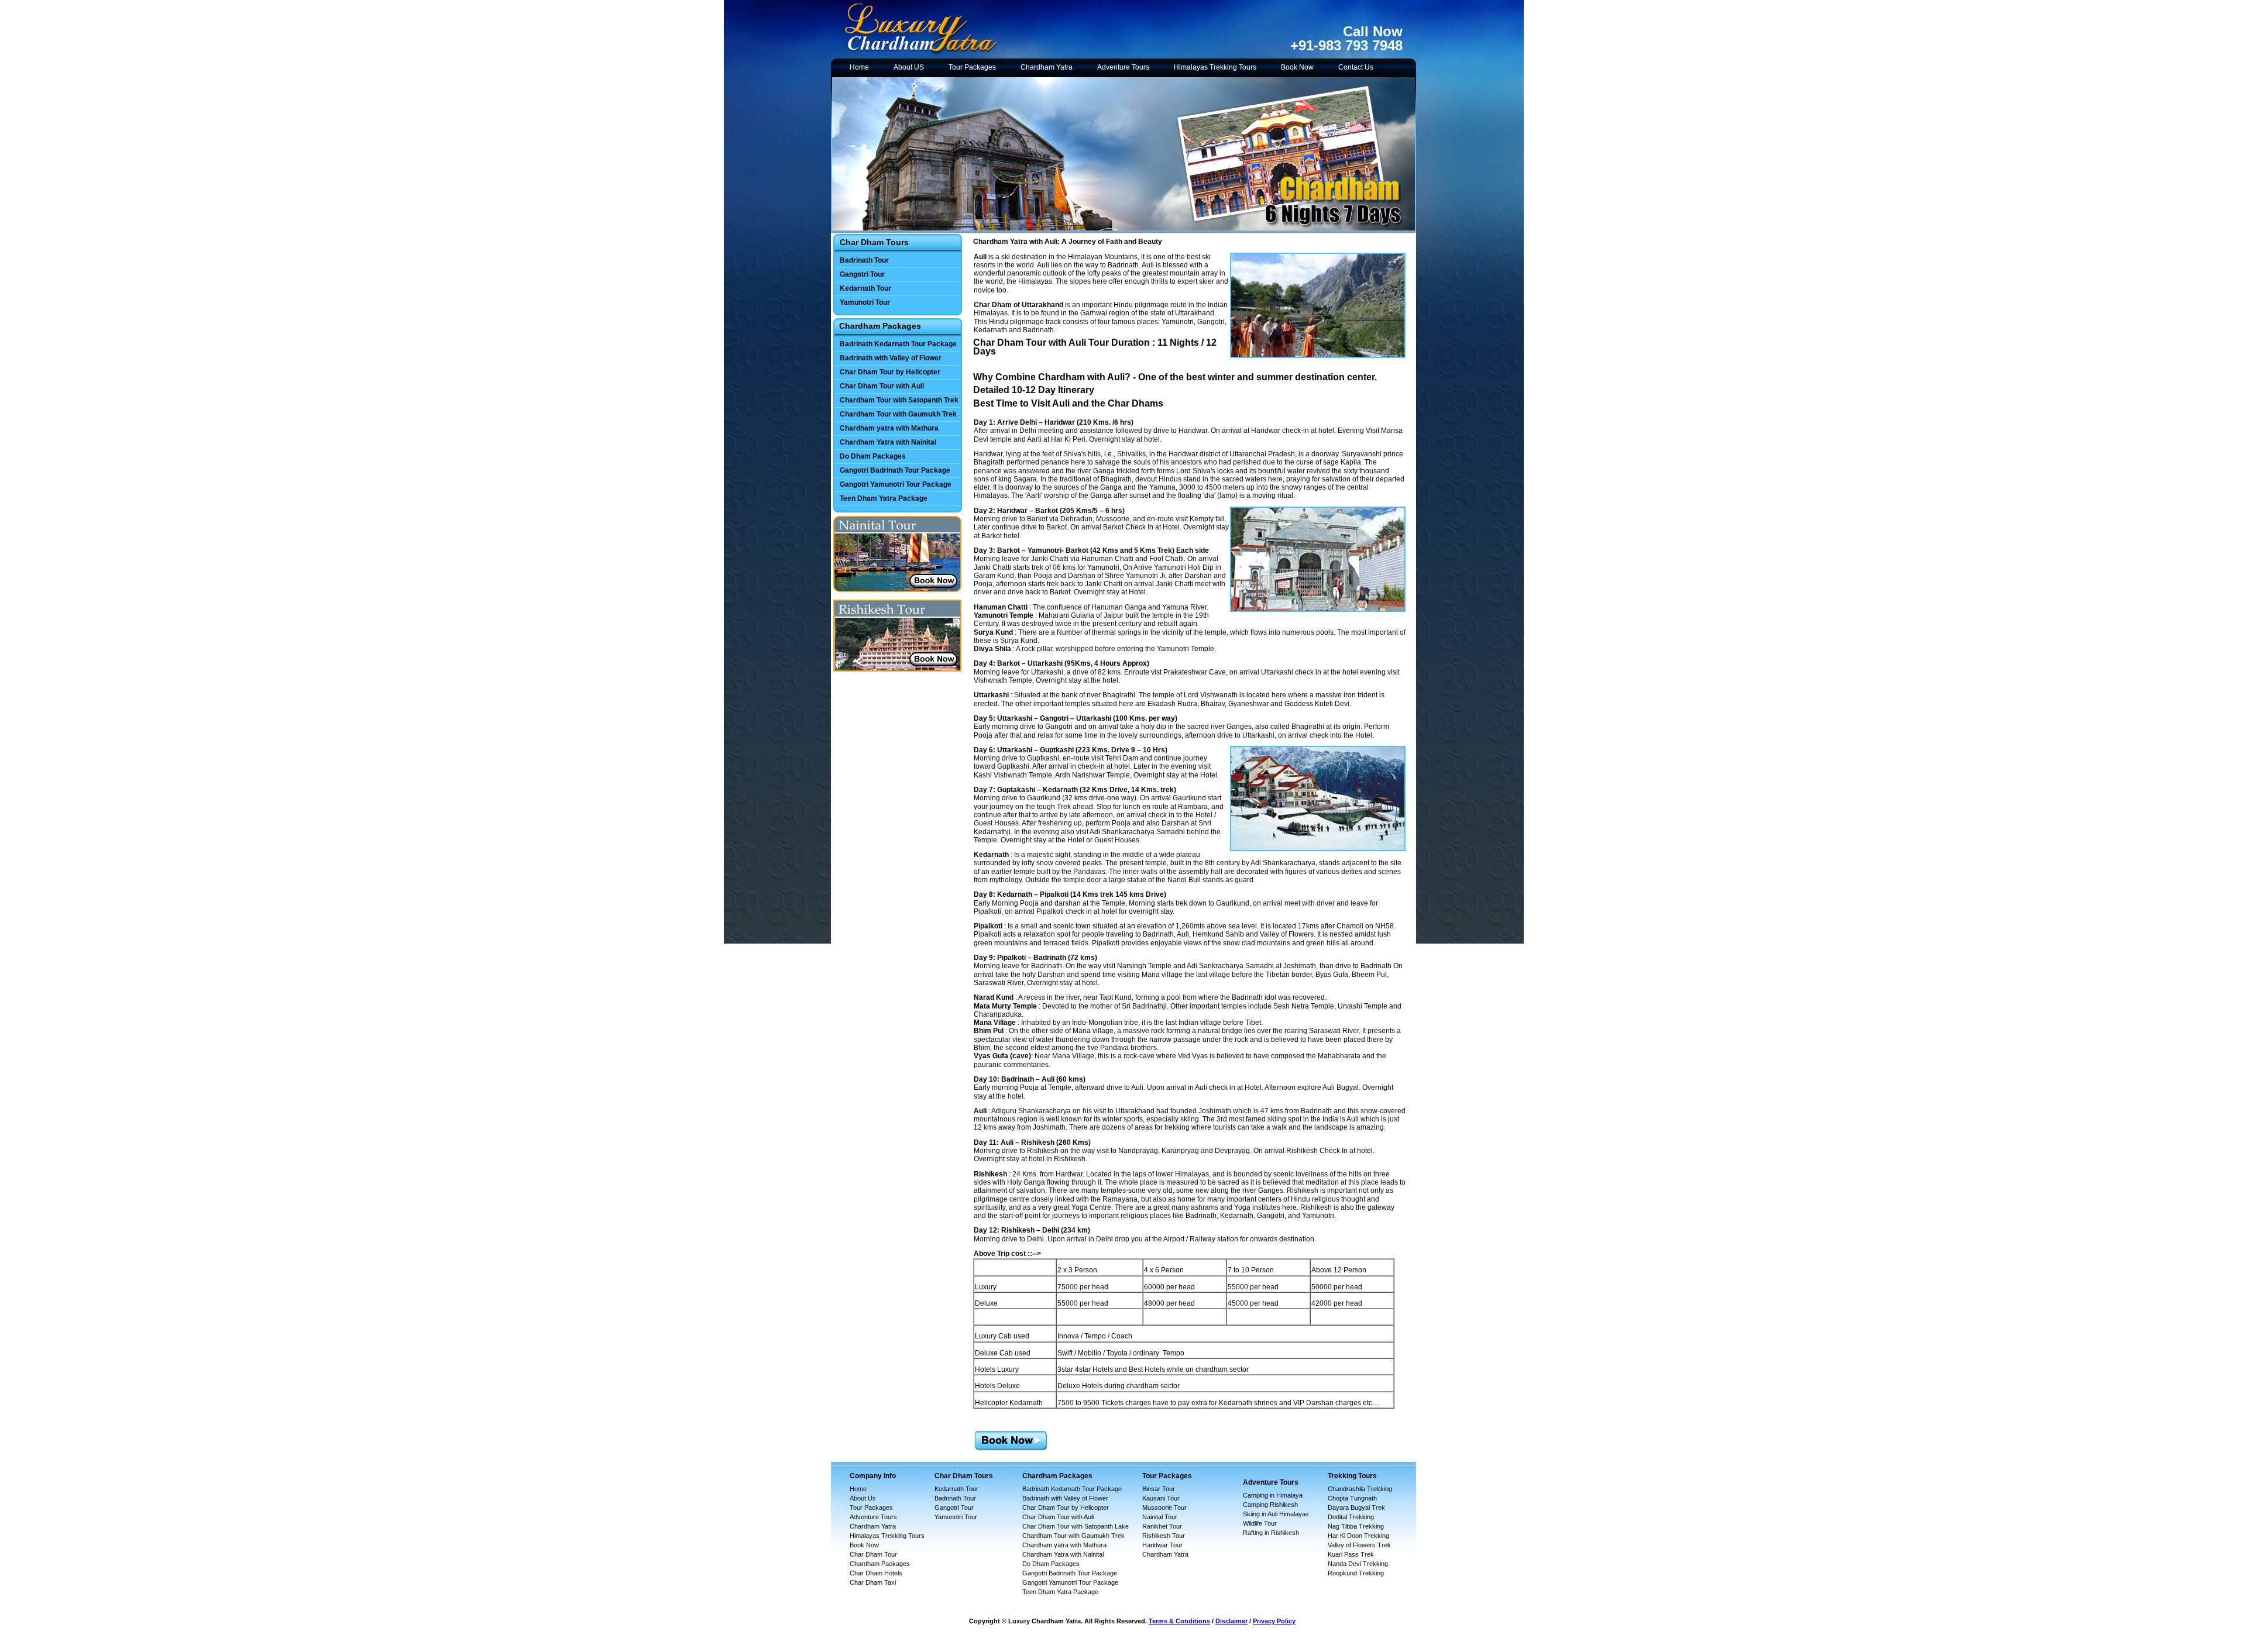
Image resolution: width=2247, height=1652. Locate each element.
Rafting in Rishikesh (1271, 1533)
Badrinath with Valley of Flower (891, 358)
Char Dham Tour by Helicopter (890, 372)
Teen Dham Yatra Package (884, 498)
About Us (863, 1498)
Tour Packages (972, 67)
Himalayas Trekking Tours (1215, 67)
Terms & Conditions (1179, 1621)
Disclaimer (1231, 1621)
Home (859, 67)
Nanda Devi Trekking (1358, 1564)
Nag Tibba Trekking (1356, 1526)
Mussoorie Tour (1164, 1508)
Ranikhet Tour (1162, 1526)
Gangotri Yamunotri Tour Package (896, 484)
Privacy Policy (1274, 1621)
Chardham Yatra (1047, 67)
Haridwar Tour (1162, 1545)
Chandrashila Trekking (1360, 1489)
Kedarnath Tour (865, 288)
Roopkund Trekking (1356, 1573)
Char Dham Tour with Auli (882, 386)
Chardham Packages (880, 1564)
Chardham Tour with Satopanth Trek (899, 400)
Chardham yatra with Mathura (889, 428)
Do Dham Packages (873, 456)
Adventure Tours (1123, 67)
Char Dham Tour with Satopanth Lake (1076, 1526)
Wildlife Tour (1260, 1523)
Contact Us (1356, 67)
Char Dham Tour (873, 1554)
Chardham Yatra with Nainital (888, 442)
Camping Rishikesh (1270, 1505)
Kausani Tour (1161, 1498)
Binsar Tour (1159, 1489)
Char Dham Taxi (873, 1582)
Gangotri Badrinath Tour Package (895, 470)
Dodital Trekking (1351, 1517)
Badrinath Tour (864, 260)
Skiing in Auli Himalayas (1276, 1514)
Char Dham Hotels (876, 1573)
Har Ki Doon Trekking (1358, 1536)
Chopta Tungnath (1352, 1498)
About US (909, 67)
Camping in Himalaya (1273, 1495)
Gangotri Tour (862, 274)
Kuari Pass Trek (1351, 1554)
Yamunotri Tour (865, 302)
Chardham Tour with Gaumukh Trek (898, 414)
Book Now (1297, 67)
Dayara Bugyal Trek (1356, 1508)
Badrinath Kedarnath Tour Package (898, 344)
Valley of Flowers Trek (1359, 1545)
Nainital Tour (1160, 1517)
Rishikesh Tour (1164, 1536)
